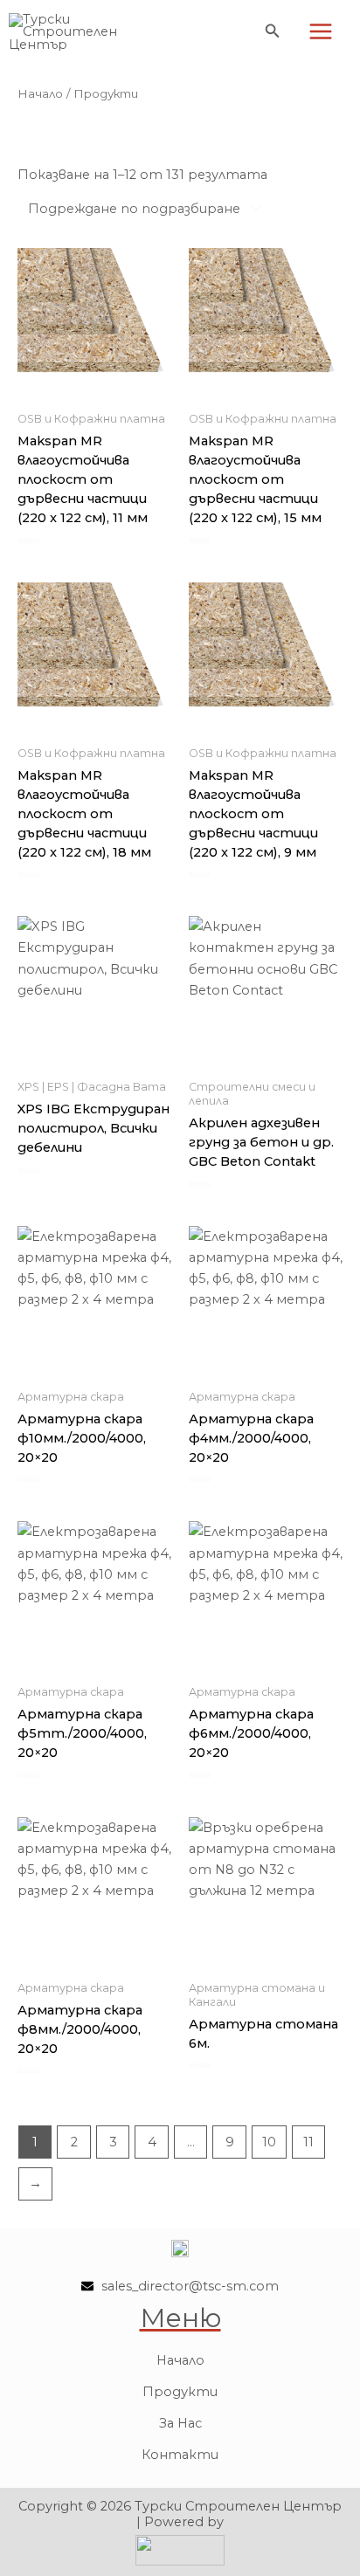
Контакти (180, 2455)
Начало (40, 93)
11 (308, 2142)
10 (269, 2142)
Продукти (180, 2392)
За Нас (180, 2423)
